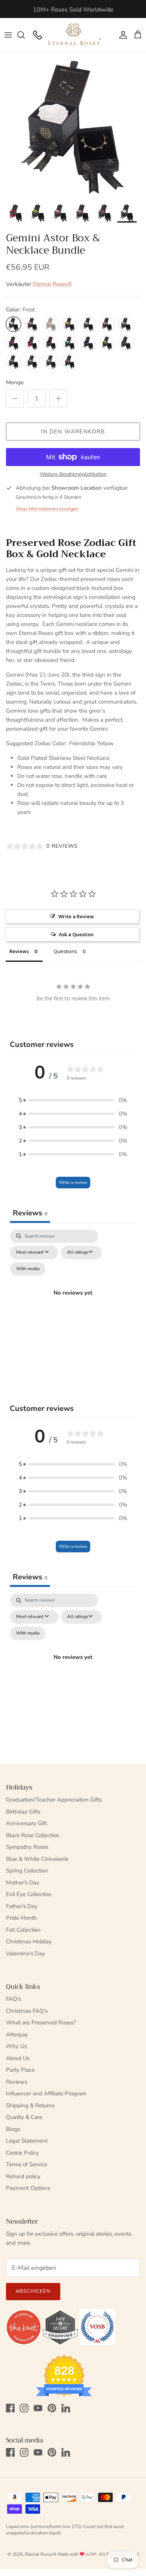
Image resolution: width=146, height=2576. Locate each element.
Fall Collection (23, 1930)
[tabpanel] (73, 1302)
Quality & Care (24, 2117)
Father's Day (22, 1906)
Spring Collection (27, 1871)
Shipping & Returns (30, 2105)
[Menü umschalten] (8, 35)
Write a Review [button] (76, 916)
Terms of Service (27, 2164)
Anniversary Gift (26, 1823)
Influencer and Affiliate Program (46, 2093)
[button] (73, 1100)
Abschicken (33, 2291)
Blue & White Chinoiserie (37, 1859)
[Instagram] (24, 2408)
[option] (73, 125)
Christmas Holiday (29, 1941)
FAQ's (13, 1999)
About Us (18, 2058)
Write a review (73, 1182)
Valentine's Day (25, 1953)
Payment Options (28, 2188)
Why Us (16, 2046)
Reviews (17, 2082)
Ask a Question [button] (76, 934)
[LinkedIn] (66, 2408)
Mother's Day (23, 1883)
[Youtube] (38, 2408)
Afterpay (17, 2035)
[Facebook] (10, 2408)
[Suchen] (25, 35)
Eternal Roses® (52, 284)
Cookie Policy (22, 2153)
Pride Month (22, 1918)
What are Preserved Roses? (41, 2023)
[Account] (121, 35)
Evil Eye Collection (29, 1894)
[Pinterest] (52, 2408)
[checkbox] (28, 1269)
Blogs (13, 2129)
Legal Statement (27, 2141)
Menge (15, 382)
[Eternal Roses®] (75, 35)
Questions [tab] (65, 951)
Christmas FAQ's (27, 2011)
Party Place (20, 2070)
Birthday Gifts (23, 1812)
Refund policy (23, 2176)
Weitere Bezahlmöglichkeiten (73, 474)
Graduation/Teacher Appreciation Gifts (54, 1800)
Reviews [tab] (19, 951)
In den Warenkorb (73, 432)
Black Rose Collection (33, 1835)
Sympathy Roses (27, 1847)
